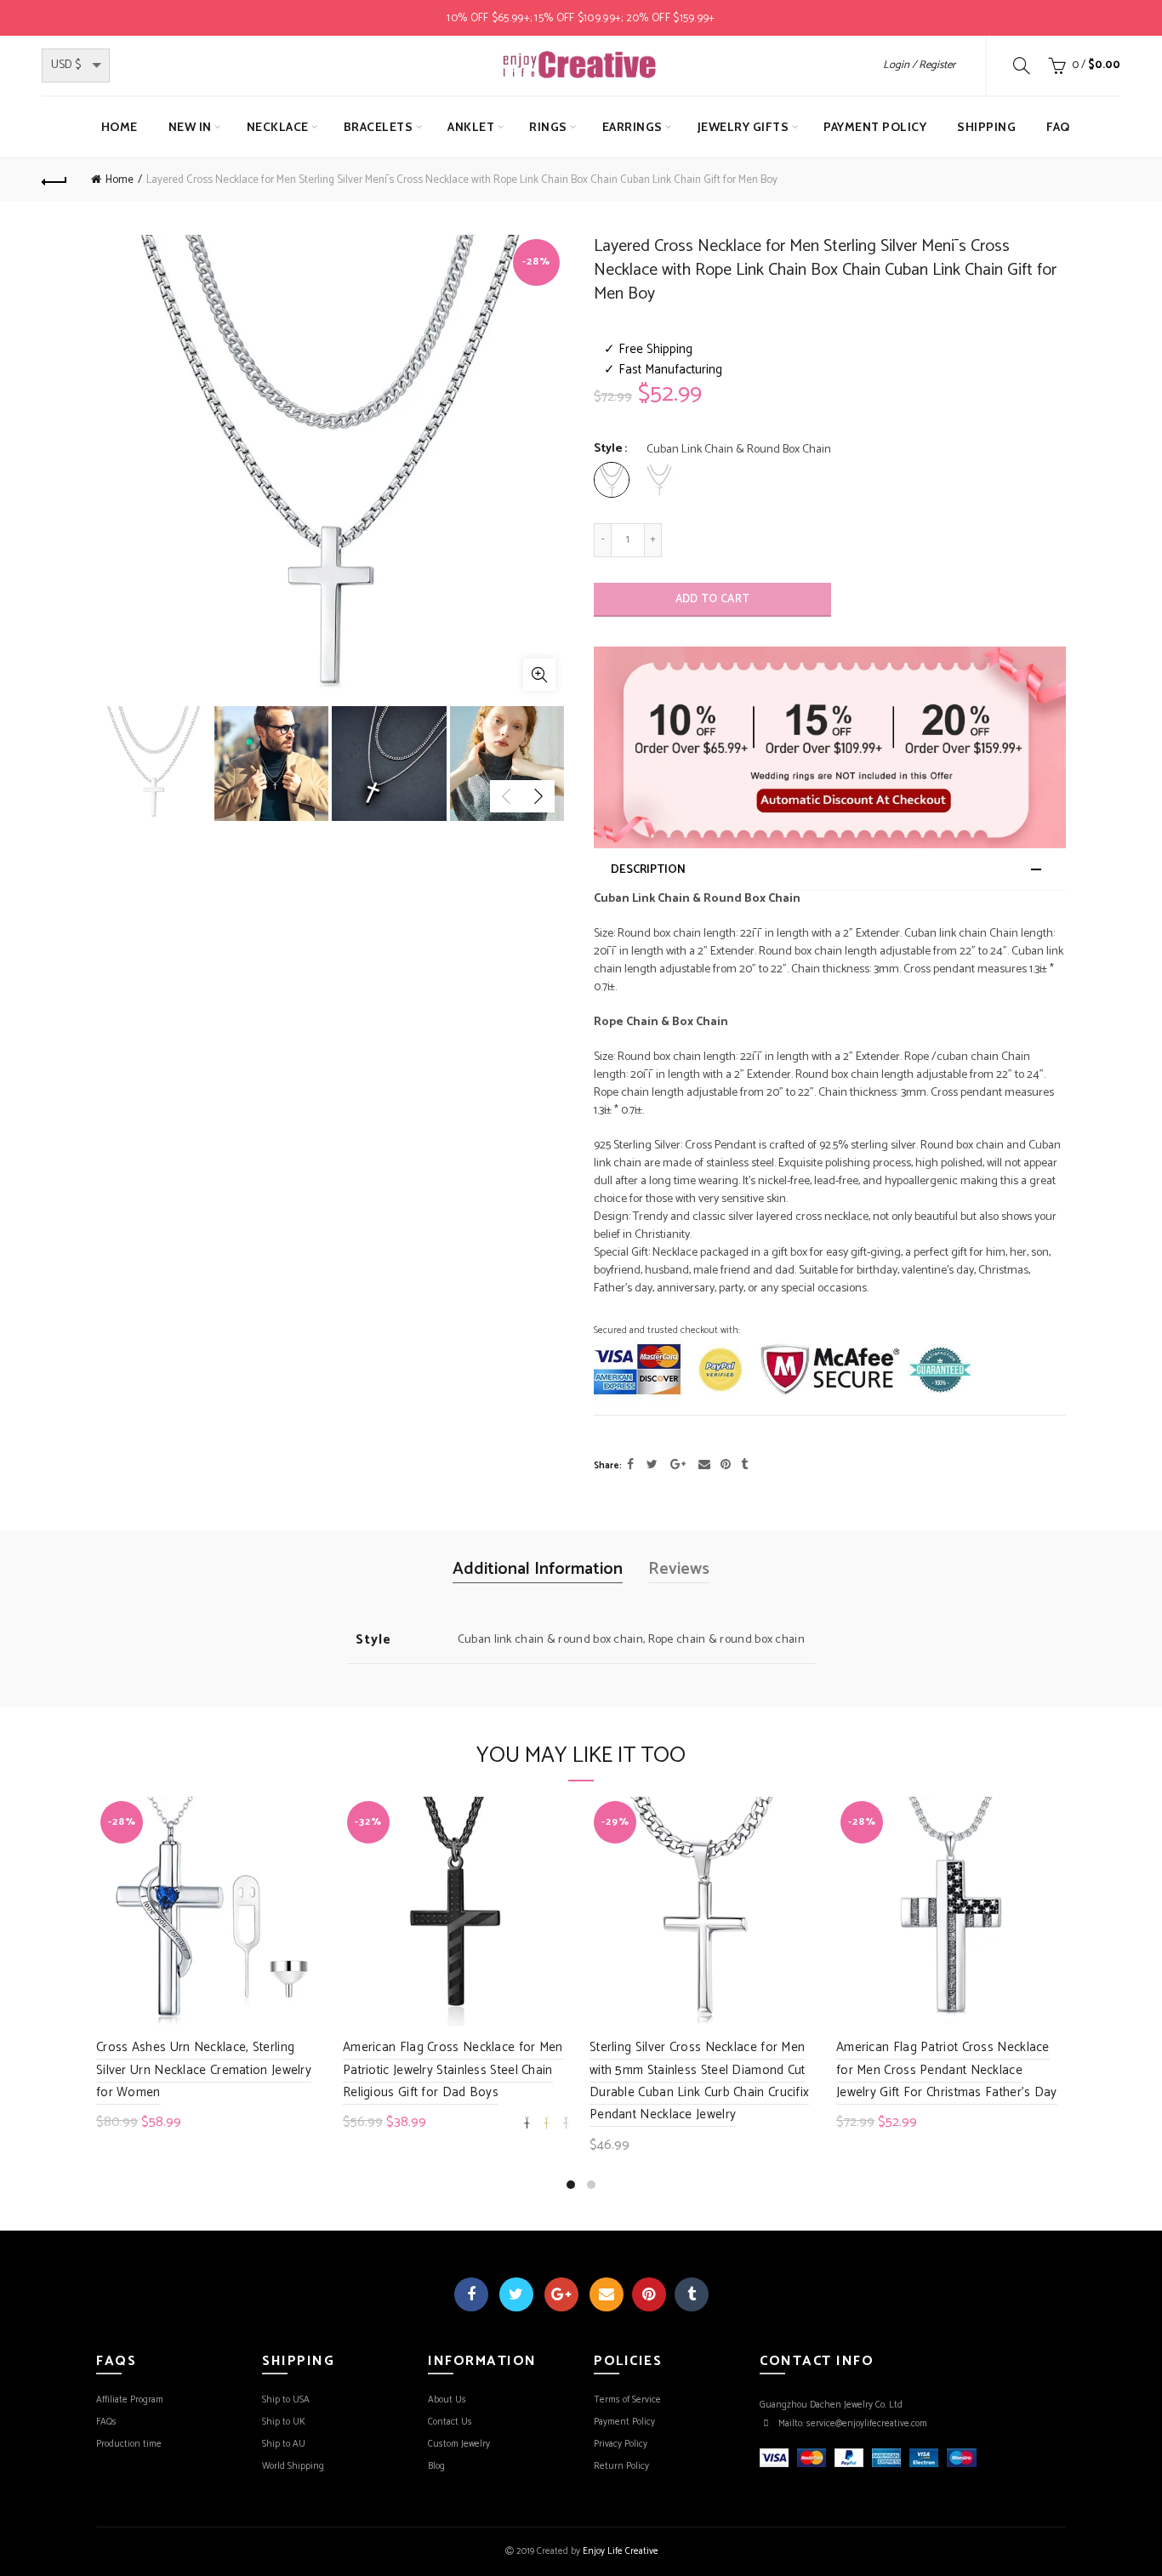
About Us (447, 2400)
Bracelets (379, 127)
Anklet (471, 127)
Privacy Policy (621, 2444)
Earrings (632, 127)
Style (608, 450)
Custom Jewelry (459, 2444)
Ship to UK (284, 2422)
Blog (436, 2466)
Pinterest (649, 2294)
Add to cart (712, 599)
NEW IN (190, 127)
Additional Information (538, 1570)
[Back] (54, 180)
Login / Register (919, 65)
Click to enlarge (539, 675)
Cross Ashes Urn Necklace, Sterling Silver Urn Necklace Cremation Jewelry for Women (204, 2070)
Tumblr (692, 2294)
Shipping (986, 127)
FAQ (1058, 127)
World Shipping (293, 2466)
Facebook (471, 2294)
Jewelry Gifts (743, 127)
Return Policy (621, 2466)
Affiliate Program (130, 2400)
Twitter (516, 2294)
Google (561, 2294)
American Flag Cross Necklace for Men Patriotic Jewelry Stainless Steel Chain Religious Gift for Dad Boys (453, 2070)
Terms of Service (627, 2400)
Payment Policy (875, 127)
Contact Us (450, 2422)
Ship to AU (284, 2444)
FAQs (106, 2422)
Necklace (278, 127)
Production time (129, 2444)
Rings (548, 127)
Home (120, 127)
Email (607, 2294)
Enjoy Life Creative (621, 2551)
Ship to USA (286, 2400)
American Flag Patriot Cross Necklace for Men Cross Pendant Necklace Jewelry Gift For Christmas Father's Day (947, 2070)
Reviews (679, 1570)
